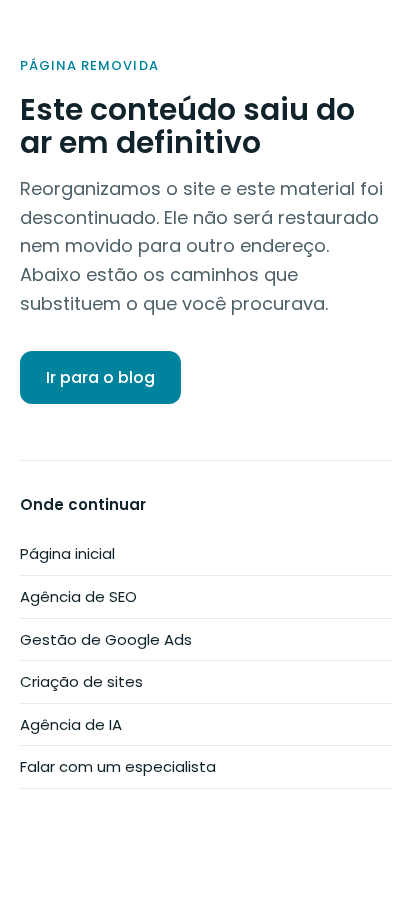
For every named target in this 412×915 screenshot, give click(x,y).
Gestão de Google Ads (106, 639)
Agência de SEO (78, 596)
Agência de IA (71, 724)
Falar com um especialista (118, 766)
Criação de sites (81, 681)
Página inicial (67, 553)
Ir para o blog (100, 377)
